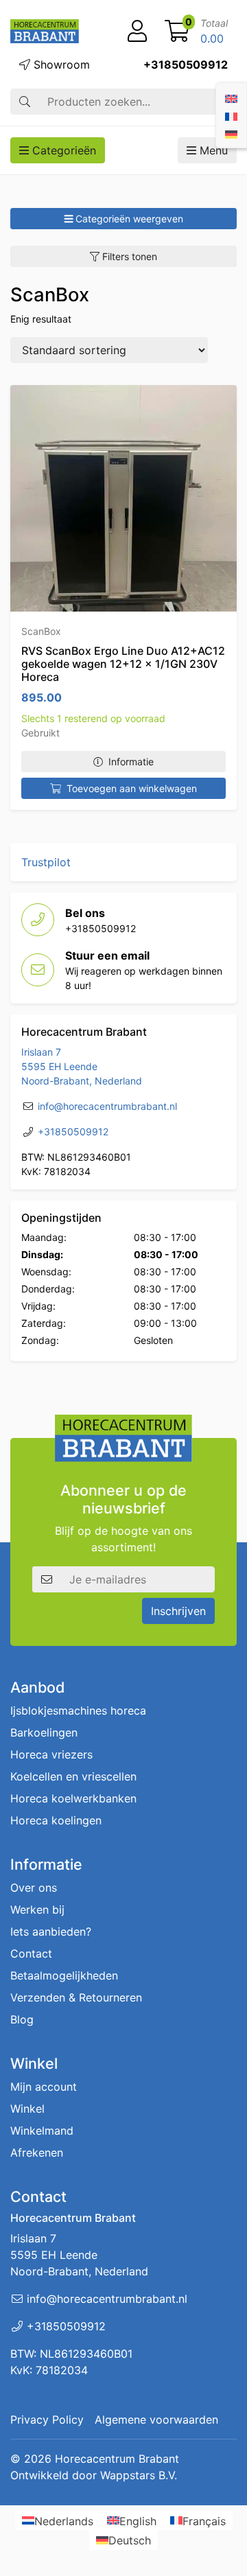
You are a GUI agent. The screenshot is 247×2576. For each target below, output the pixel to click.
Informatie (131, 762)
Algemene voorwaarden (156, 2420)
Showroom (60, 65)
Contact (31, 1953)
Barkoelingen (44, 1732)
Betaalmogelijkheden (64, 1975)
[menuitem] (231, 97)
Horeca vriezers (51, 1754)
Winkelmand (42, 2131)
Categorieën (62, 150)
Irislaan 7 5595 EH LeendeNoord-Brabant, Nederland (82, 1066)
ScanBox (41, 631)
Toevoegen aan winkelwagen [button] (132, 788)
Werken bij (37, 1910)
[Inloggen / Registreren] (137, 32)
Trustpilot (46, 862)
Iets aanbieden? (51, 1931)
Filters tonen (128, 256)
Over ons (34, 1888)
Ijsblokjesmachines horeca (78, 1710)
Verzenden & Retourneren (76, 1997)
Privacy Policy (47, 2420)
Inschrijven (178, 1611)
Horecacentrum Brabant (117, 2459)
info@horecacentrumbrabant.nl (107, 1106)
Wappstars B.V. (139, 2475)
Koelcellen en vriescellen (73, 1776)
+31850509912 (186, 65)
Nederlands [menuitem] (64, 2520)
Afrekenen (37, 2153)
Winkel (27, 2109)
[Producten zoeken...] (25, 102)
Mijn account (44, 2087)
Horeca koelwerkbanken (73, 1798)
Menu (212, 150)
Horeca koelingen (56, 1820)
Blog (22, 2019)
